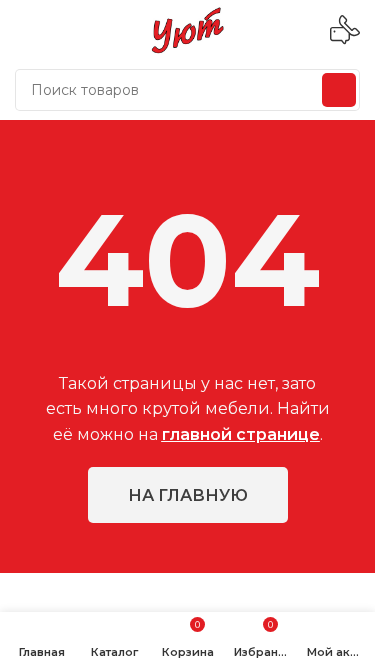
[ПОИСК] (339, 90)
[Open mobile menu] (23, 30)
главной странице (241, 434)
